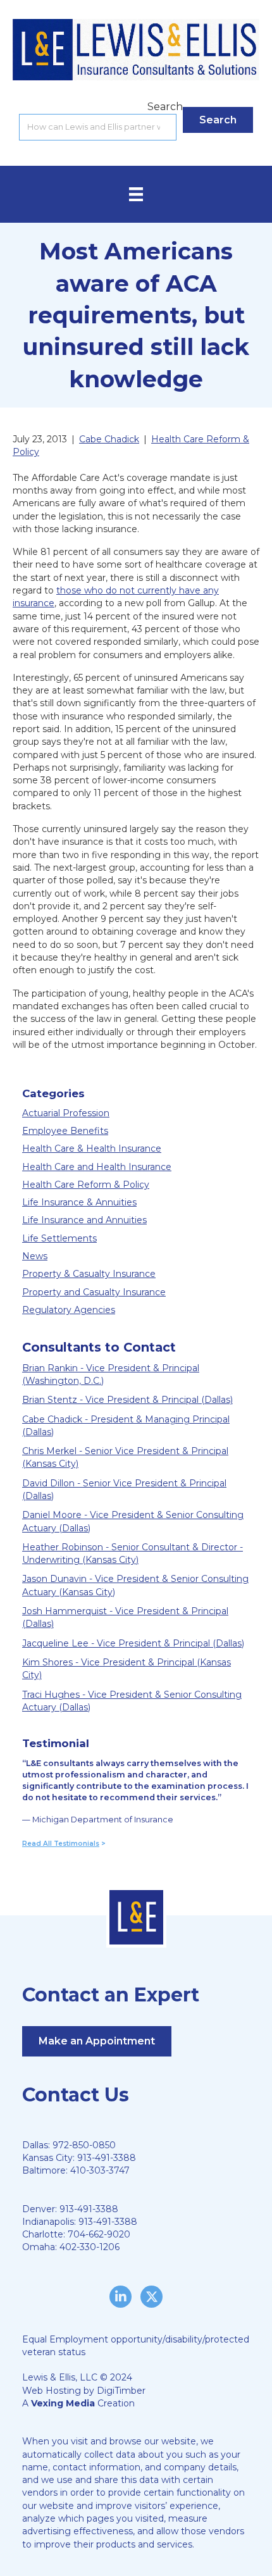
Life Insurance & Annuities (79, 1202)
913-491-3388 (107, 2158)
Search (165, 107)
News (35, 1256)
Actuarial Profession (66, 1113)
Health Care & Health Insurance (92, 1148)
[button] (218, 120)
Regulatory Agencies (69, 1310)
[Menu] (136, 194)
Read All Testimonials (61, 1844)
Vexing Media (63, 2403)
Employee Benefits (65, 1131)
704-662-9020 (99, 2234)
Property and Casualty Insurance (94, 1292)
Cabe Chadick (109, 439)
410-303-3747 (100, 2170)
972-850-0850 (84, 2145)
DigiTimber (121, 2391)
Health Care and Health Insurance (97, 1167)
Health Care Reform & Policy (86, 1185)
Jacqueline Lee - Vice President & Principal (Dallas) (133, 1643)
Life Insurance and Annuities (84, 1220)
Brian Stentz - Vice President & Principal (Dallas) (127, 1400)
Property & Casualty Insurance (89, 1274)
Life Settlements (59, 1238)
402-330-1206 (90, 2247)
